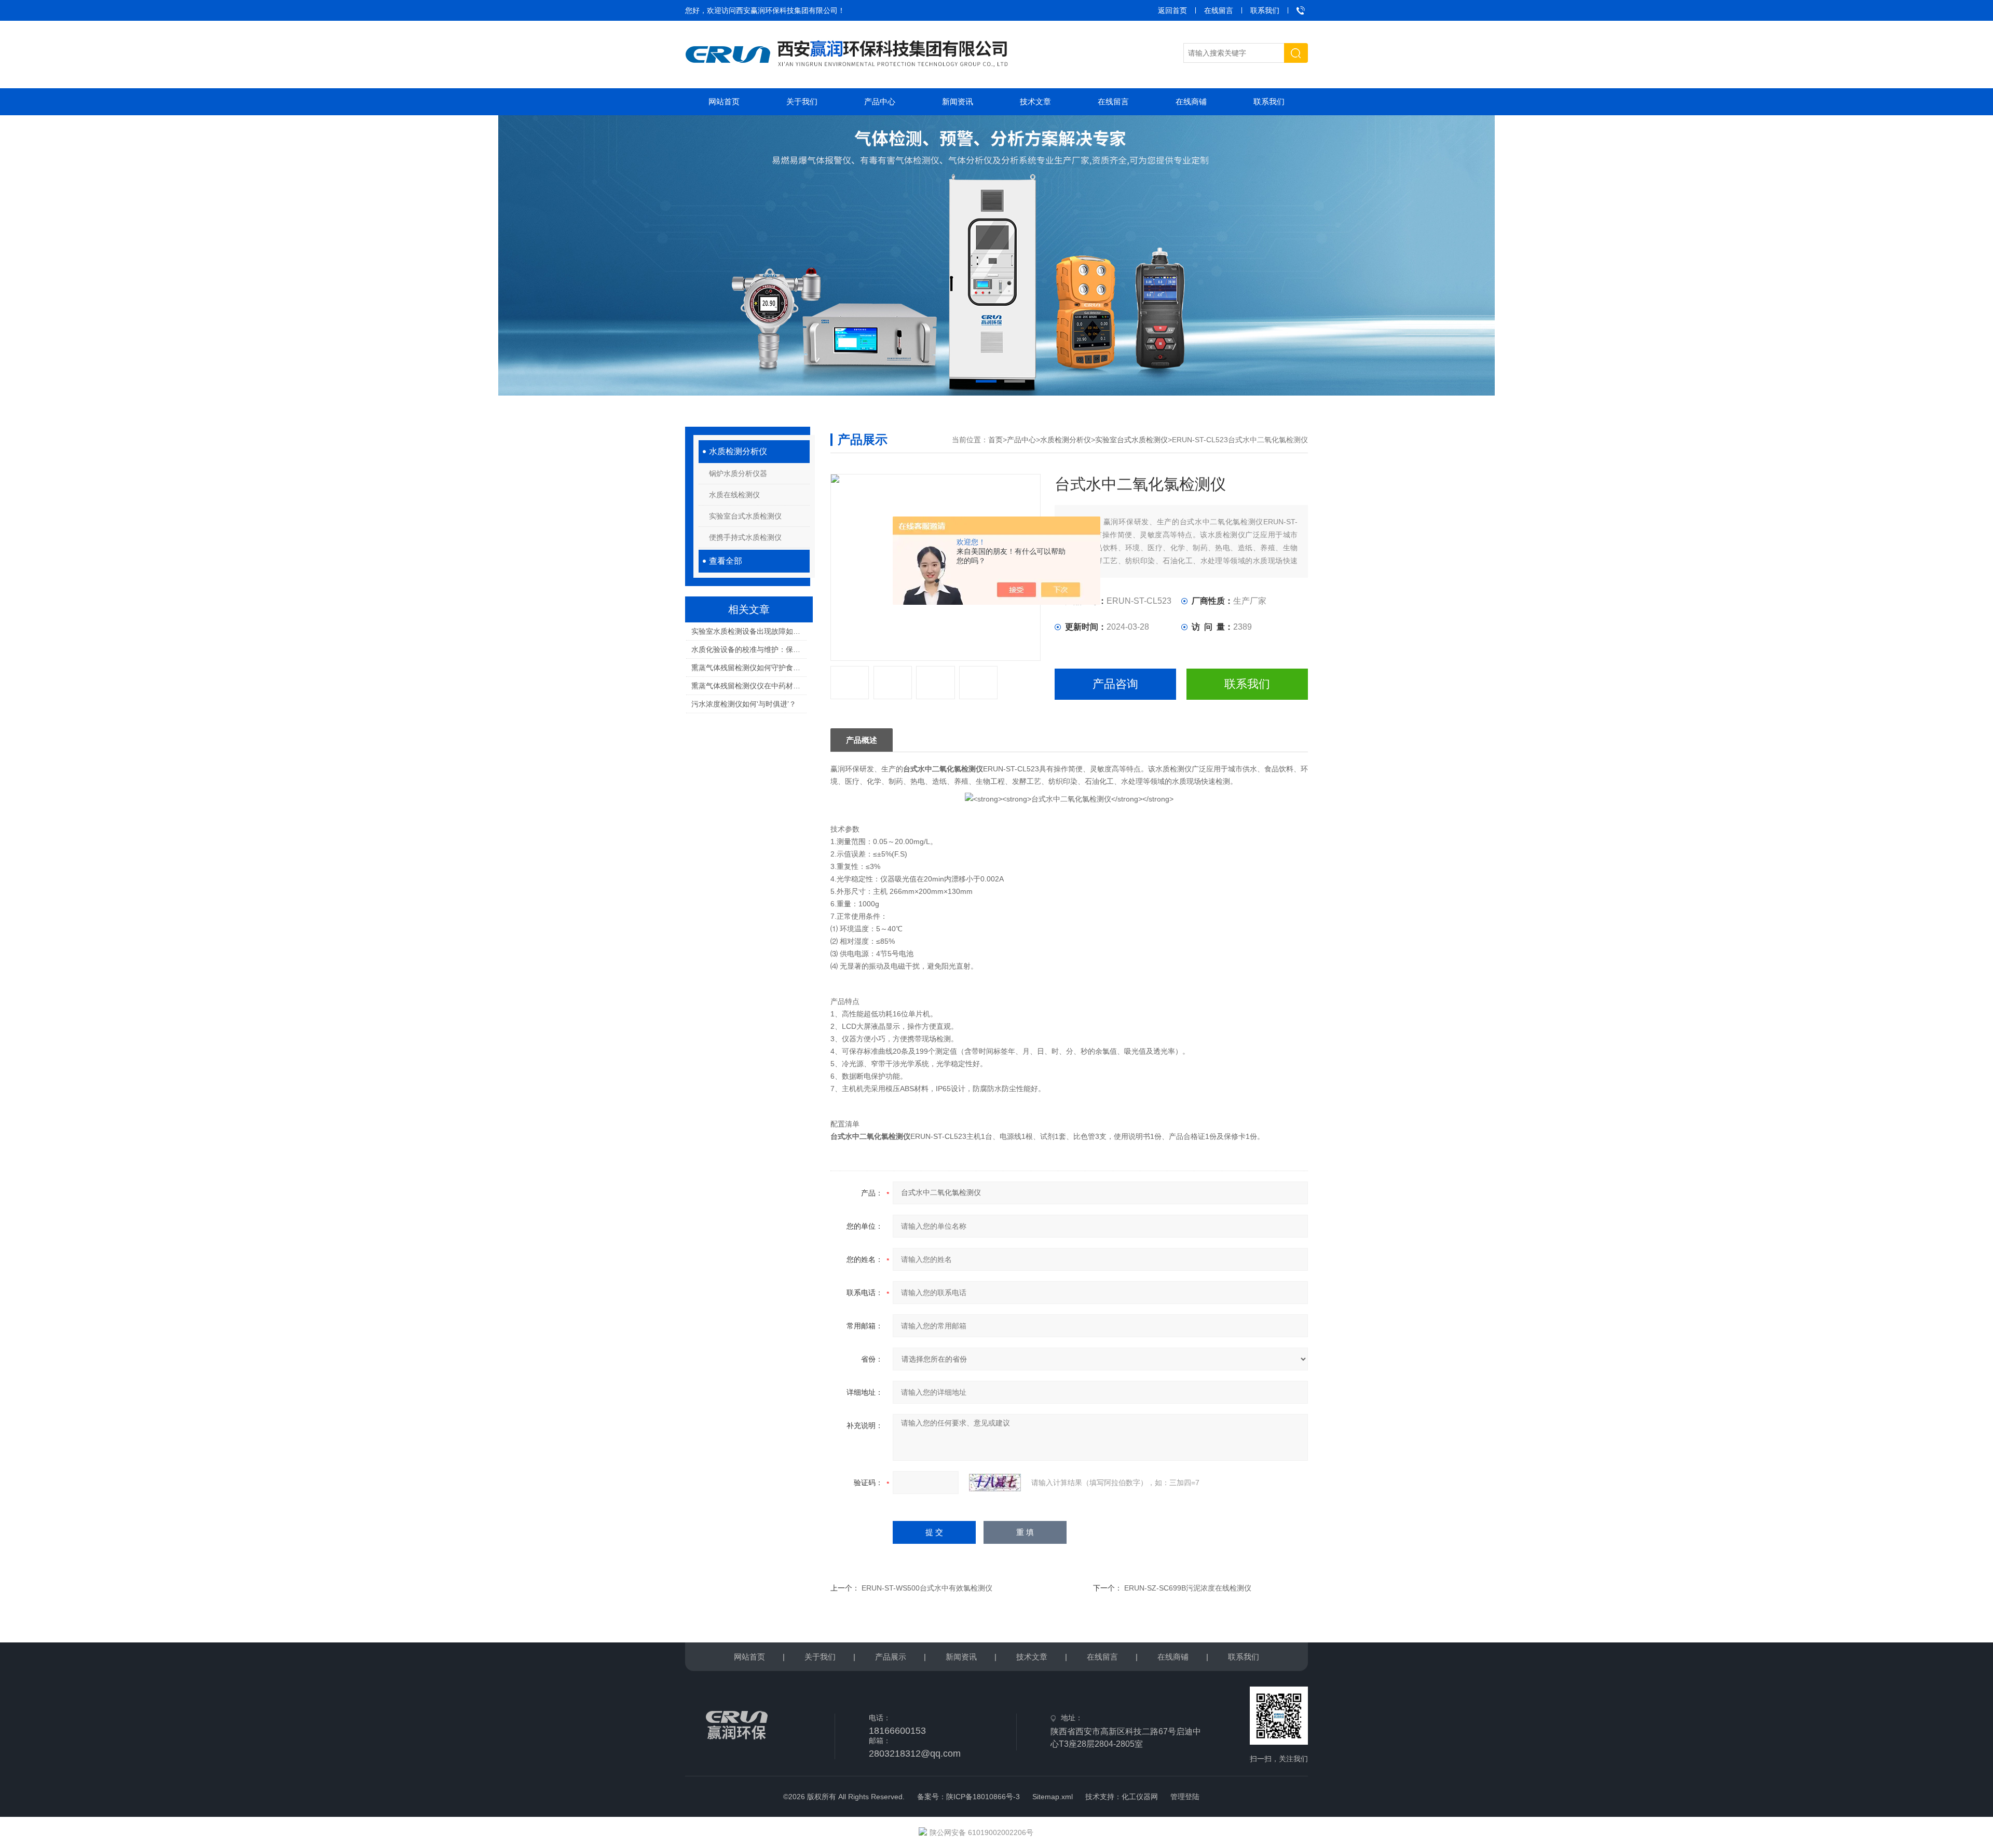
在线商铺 (1191, 101)
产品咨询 (1115, 684)
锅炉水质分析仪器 (738, 473)
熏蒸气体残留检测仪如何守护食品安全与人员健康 (749, 668)
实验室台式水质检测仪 (745, 516)
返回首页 (1172, 10)
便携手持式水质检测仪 (745, 537)
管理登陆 (1185, 1797)
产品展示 (891, 1657)
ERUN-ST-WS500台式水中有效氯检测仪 (927, 1588)
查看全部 (726, 561)
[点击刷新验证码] (995, 1483)
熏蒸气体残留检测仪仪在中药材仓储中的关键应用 (749, 686)
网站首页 (724, 101)
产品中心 (880, 101)
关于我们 (802, 101)
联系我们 (1265, 10)
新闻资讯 (958, 101)
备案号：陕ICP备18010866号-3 (968, 1797)
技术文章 (1035, 101)
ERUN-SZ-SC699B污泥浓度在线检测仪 (1188, 1588)
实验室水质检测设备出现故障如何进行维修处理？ (749, 631)
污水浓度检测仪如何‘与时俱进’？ (744, 704)
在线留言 (1219, 10)
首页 (995, 440)
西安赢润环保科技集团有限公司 (787, 10)
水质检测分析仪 (738, 451)
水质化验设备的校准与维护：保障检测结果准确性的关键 (749, 649)
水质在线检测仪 (734, 495)
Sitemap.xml (1053, 1797)
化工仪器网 (1140, 1797)
